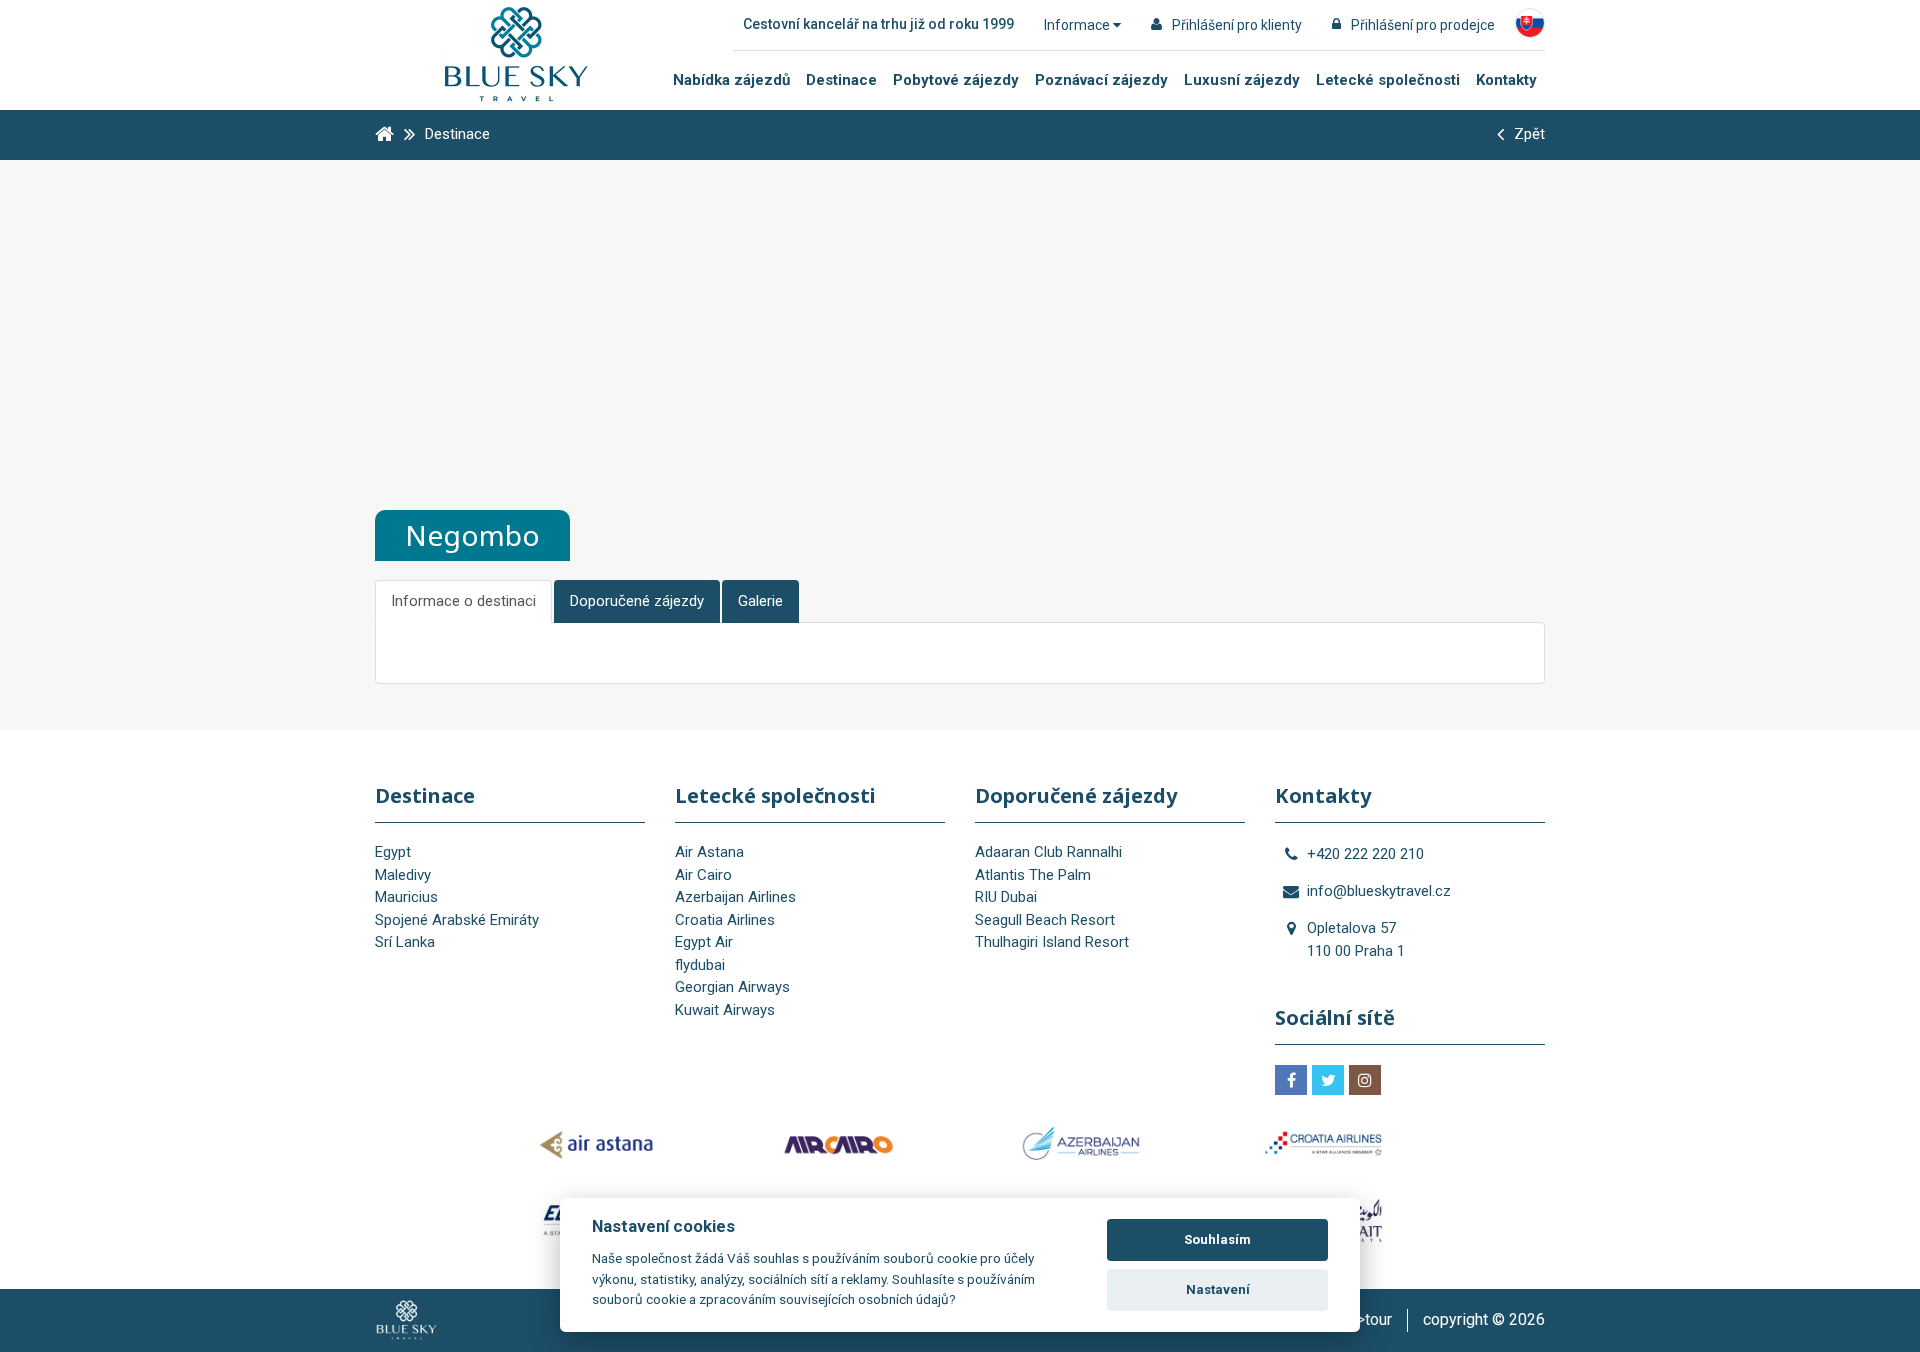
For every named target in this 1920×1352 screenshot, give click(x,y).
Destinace (841, 80)
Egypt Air (704, 942)
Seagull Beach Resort (1045, 920)
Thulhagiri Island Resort (1052, 942)
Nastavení (1218, 1289)
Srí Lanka (405, 942)
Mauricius (406, 897)
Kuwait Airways (725, 1010)
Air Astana (709, 852)
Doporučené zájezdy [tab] (637, 601)
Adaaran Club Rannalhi (1048, 852)
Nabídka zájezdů (731, 80)
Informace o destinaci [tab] (463, 601)
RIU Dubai (1006, 897)
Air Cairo (703, 875)
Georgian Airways (732, 987)
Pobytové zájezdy (956, 80)
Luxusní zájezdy (1242, 80)
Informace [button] (1078, 25)
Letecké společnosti (1388, 80)
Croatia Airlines (725, 920)
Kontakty (1506, 80)
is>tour (1368, 1319)
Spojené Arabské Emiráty (457, 920)
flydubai (700, 965)
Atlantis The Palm (1033, 875)
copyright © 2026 (1484, 1319)
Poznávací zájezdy (1101, 80)
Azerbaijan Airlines (735, 897)
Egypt (393, 852)
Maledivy (403, 875)
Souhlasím (1217, 1239)
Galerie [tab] (760, 601)
